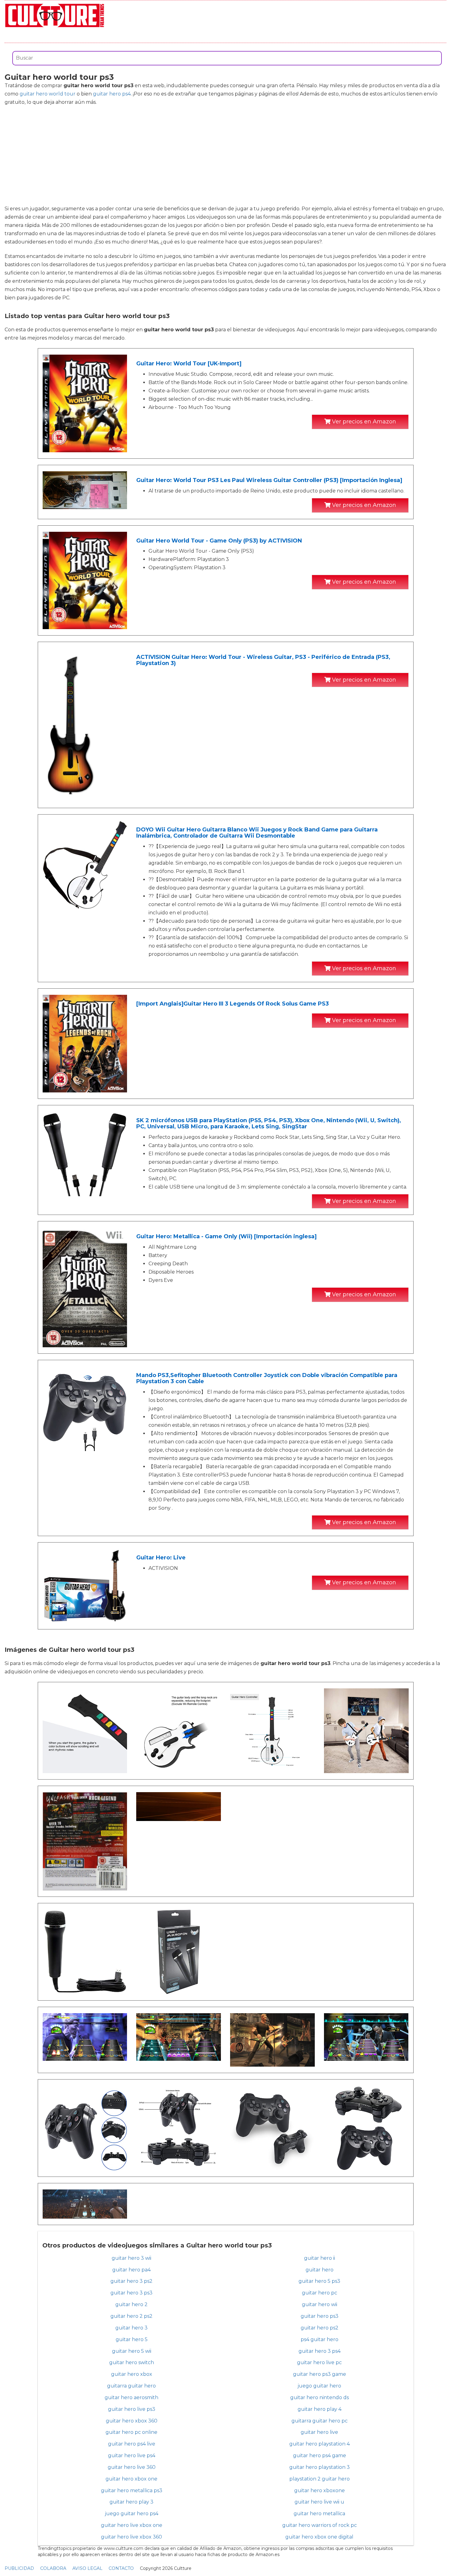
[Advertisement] (225, 155)
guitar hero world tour (48, 94)
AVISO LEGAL (87, 2568)
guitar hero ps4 (112, 94)
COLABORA (53, 2568)
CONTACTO (121, 2568)
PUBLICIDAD (19, 2568)
